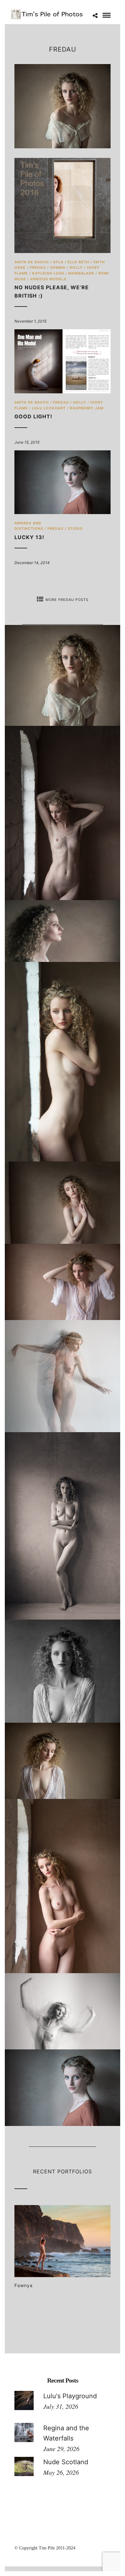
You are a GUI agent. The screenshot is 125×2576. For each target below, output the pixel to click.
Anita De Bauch (32, 262)
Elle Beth (78, 262)
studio (75, 529)
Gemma (58, 267)
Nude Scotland (66, 2462)
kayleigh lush (48, 273)
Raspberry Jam (87, 408)
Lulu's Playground (70, 2396)
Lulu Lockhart (49, 408)
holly (76, 267)
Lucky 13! (29, 537)
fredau (38, 267)
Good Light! (33, 416)
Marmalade (81, 273)
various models (48, 279)
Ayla (58, 262)
